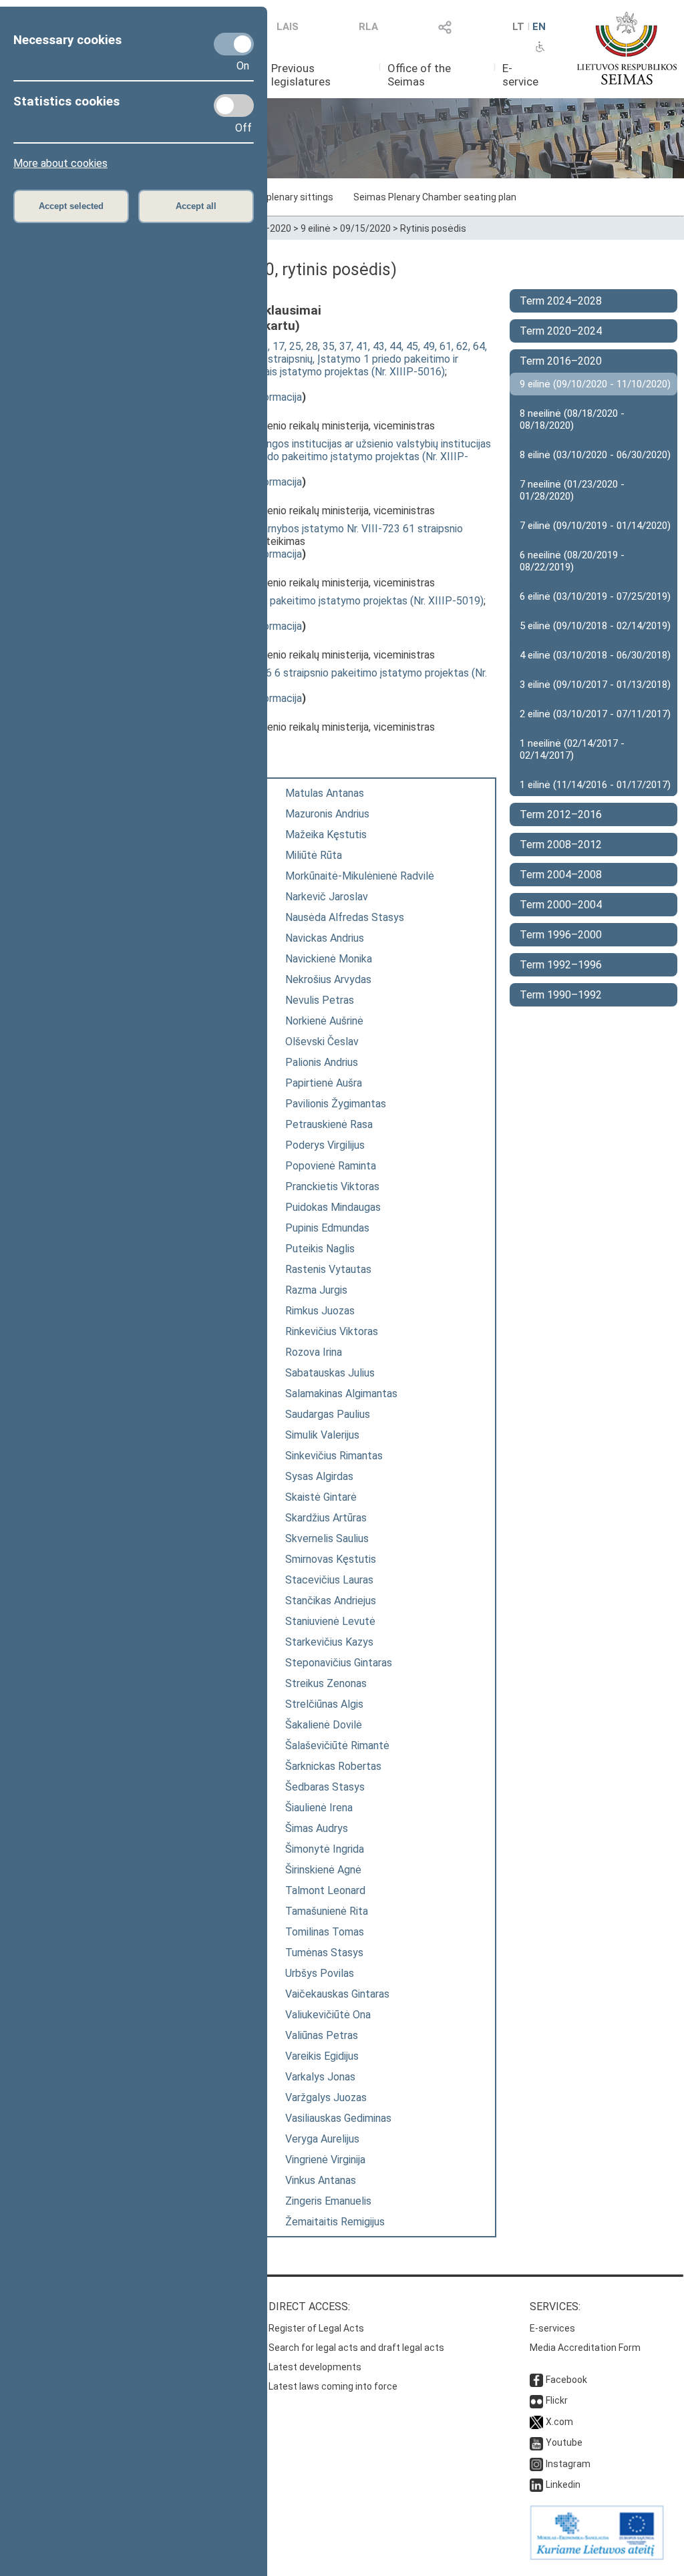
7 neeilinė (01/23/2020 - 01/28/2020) (572, 490)
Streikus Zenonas (326, 1683)
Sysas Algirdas (319, 1476)
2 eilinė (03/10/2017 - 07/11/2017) (595, 714)
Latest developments (315, 2367)
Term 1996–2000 (561, 935)
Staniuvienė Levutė (330, 1621)
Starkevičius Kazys (329, 1642)
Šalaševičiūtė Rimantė (337, 1745)
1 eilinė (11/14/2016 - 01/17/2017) (595, 785)
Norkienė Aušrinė (324, 1021)
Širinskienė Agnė (323, 1870)
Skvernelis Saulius (327, 1538)
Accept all (196, 206)
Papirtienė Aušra (324, 1083)
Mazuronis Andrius (327, 814)
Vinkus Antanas (321, 2180)
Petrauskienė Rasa (329, 1124)
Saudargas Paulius (328, 1414)
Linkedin (563, 2485)
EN (539, 27)
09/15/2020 (365, 228)
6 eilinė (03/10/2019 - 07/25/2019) (595, 596)
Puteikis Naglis (320, 1249)
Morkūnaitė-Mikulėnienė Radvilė (360, 876)
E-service (520, 75)
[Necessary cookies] (234, 44)
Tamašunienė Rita (327, 1911)
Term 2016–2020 (561, 361)
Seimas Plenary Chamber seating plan (435, 197)
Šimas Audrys (317, 1828)
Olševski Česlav (322, 1042)
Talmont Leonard (325, 1890)
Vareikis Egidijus (322, 2056)
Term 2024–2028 (561, 301)
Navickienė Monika (329, 959)
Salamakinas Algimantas (341, 1394)
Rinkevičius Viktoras (332, 1331)
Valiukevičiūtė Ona (328, 2015)
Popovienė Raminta (331, 1166)
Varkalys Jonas (320, 2077)
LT (518, 27)
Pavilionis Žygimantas (336, 1104)
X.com (559, 2422)
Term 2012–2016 (561, 814)
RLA (368, 27)
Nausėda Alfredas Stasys (345, 917)
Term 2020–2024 (561, 331)
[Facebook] (536, 2380)
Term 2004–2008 (561, 875)
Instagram (568, 2464)
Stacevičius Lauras (329, 1580)
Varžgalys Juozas (326, 2097)
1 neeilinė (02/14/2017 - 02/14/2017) (572, 749)
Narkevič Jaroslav (327, 897)
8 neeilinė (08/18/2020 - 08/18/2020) (572, 419)
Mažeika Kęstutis (326, 835)
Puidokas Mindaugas (333, 1207)
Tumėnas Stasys (324, 1953)
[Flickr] (536, 2400)
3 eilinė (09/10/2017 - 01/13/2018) (595, 685)
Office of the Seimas (419, 75)
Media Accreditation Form (585, 2348)
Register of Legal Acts (316, 2328)
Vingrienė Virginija (325, 2160)
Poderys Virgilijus (325, 1145)
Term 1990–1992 (561, 995)
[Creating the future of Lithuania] (597, 2557)
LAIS (288, 27)
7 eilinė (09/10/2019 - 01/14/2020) (595, 526)
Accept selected (71, 206)
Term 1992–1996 (561, 965)
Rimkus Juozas (320, 1311)
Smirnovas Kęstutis (331, 1559)
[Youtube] (536, 2442)
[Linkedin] (536, 2485)
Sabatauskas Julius (330, 1373)
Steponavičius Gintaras (339, 1663)
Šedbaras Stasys (325, 1787)
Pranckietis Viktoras (332, 1186)
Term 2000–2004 (561, 905)
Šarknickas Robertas (333, 1766)
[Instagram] (536, 2464)
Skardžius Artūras (326, 1518)
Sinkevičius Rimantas (334, 1456)
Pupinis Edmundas (327, 1228)
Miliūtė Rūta (314, 855)
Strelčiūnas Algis (324, 1704)
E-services (552, 2328)
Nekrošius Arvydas (328, 979)
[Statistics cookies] (234, 106)
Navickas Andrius (325, 938)
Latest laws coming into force (333, 2386)
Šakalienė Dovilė (324, 1725)
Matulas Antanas (325, 793)
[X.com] (536, 2422)
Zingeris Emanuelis (328, 2201)
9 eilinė (316, 228)
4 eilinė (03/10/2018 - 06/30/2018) (595, 655)
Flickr (557, 2400)
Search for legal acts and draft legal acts (356, 2348)
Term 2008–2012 (561, 845)
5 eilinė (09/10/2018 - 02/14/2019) (595, 626)
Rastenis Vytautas (328, 1269)
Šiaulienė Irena (319, 1808)
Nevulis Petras (320, 1000)
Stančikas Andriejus (331, 1601)
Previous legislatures (301, 75)
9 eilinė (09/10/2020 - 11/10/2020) (595, 384)
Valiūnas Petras (322, 2035)
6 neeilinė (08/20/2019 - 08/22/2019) (572, 561)
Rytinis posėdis (433, 228)
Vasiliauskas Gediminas (338, 2118)
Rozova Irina (314, 1352)
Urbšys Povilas (320, 1973)
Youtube (564, 2442)
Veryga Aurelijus (322, 2139)
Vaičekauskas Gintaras (337, 1994)
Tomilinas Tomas (325, 1932)
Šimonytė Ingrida (325, 1849)
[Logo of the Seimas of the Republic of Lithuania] (627, 48)
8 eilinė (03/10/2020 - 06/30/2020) (595, 455)
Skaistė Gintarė (321, 1497)
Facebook (566, 2380)
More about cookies (60, 163)
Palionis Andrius (322, 1062)
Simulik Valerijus (322, 1435)
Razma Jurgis (316, 1290)
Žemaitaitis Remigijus (335, 2222)
